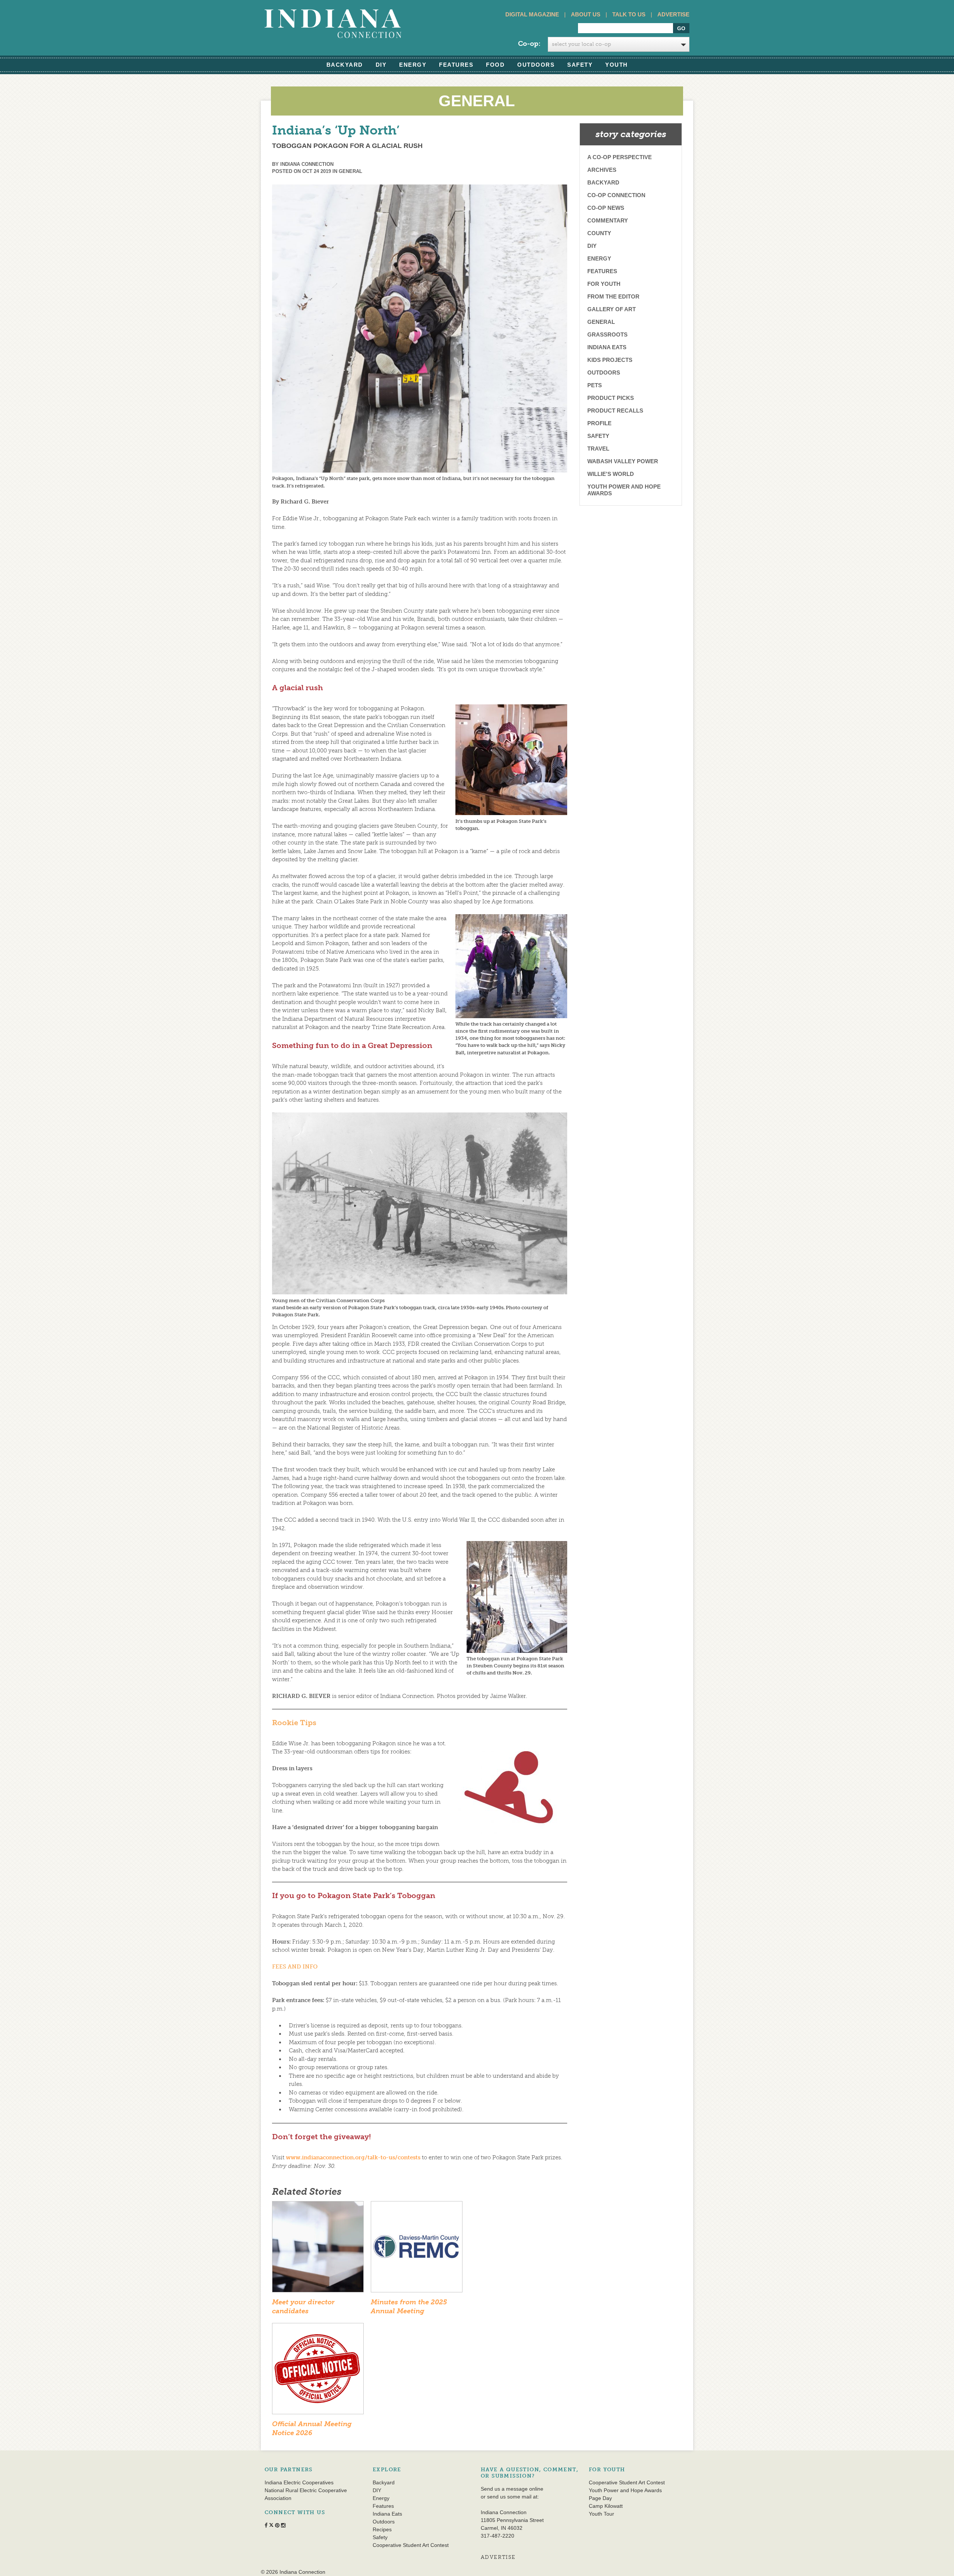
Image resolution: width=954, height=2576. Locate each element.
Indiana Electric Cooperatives (299, 2482)
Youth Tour (601, 2514)
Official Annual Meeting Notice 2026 (312, 2428)
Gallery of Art (612, 309)
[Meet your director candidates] (318, 2249)
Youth (617, 65)
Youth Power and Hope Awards (624, 490)
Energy (413, 65)
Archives (602, 170)
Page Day (600, 2498)
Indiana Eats (607, 347)
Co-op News (606, 208)
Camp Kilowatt (606, 2506)
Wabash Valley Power (623, 461)
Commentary (608, 220)
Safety (580, 65)
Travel (598, 449)
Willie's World (611, 474)
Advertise (673, 14)
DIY (381, 65)
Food (495, 65)
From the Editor (613, 296)
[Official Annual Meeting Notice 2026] (318, 2371)
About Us (586, 14)
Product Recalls (615, 411)
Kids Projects (610, 360)
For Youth (604, 284)
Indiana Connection (307, 164)
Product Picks (611, 398)
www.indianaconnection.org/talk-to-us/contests (353, 2157)
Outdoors (536, 65)
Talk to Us (629, 14)
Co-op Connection (616, 195)
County (599, 233)
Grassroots (607, 334)
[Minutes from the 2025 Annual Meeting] (417, 2249)
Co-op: (529, 44)
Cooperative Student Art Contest (411, 2545)
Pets (595, 385)
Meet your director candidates (303, 2306)
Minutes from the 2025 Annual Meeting (409, 2306)
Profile (599, 423)
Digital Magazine (532, 14)
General (350, 171)
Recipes (382, 2529)
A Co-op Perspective (620, 157)
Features (456, 65)
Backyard (345, 65)
